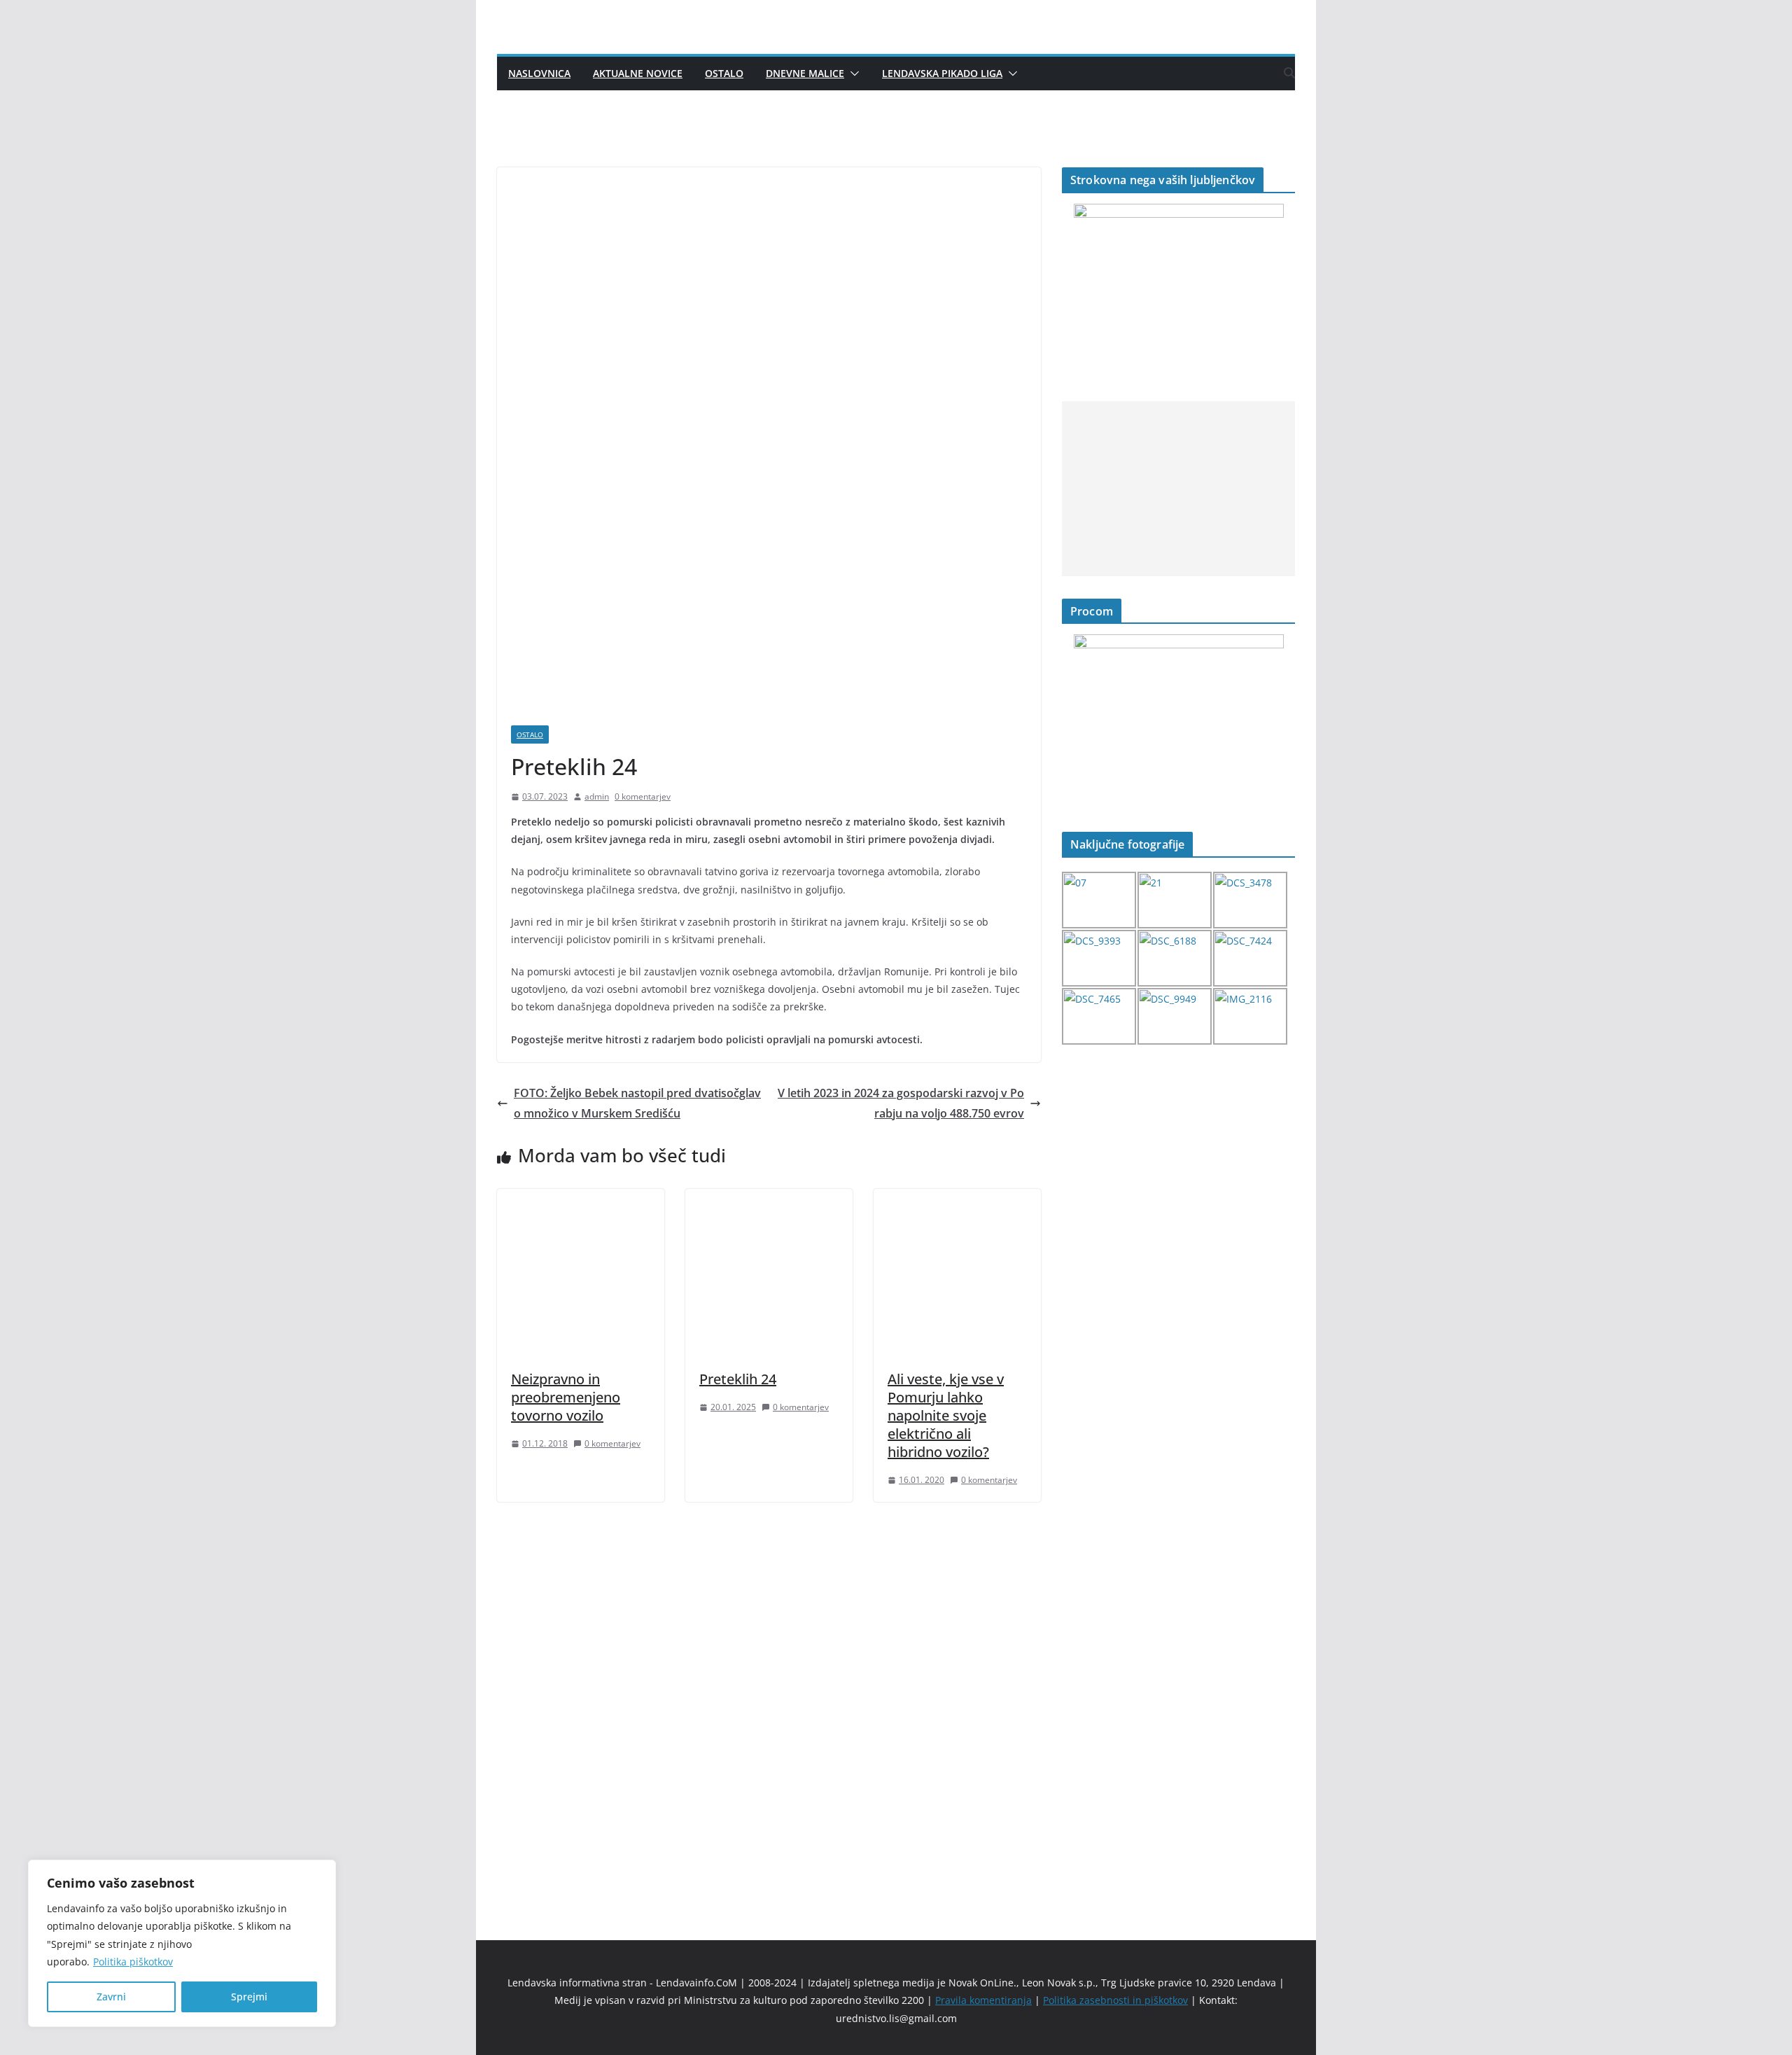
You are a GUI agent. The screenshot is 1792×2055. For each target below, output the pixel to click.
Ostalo (724, 73)
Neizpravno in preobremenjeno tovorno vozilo (566, 1397)
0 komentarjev (643, 796)
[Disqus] (769, 1697)
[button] (852, 74)
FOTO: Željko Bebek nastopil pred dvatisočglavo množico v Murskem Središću (637, 1103)
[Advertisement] (1178, 489)
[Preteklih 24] (769, 1199)
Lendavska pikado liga (942, 73)
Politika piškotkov (133, 1962)
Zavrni (111, 1997)
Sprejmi (249, 1997)
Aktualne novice (638, 73)
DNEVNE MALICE (805, 73)
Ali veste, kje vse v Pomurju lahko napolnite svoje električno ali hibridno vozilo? (946, 1415)
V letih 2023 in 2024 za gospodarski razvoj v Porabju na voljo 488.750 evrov (901, 1103)
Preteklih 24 (738, 1379)
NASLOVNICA (539, 73)
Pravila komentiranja (983, 2000)
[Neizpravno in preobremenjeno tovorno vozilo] (581, 1199)
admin (597, 796)
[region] (182, 1943)
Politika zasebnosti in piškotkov (1115, 2000)
